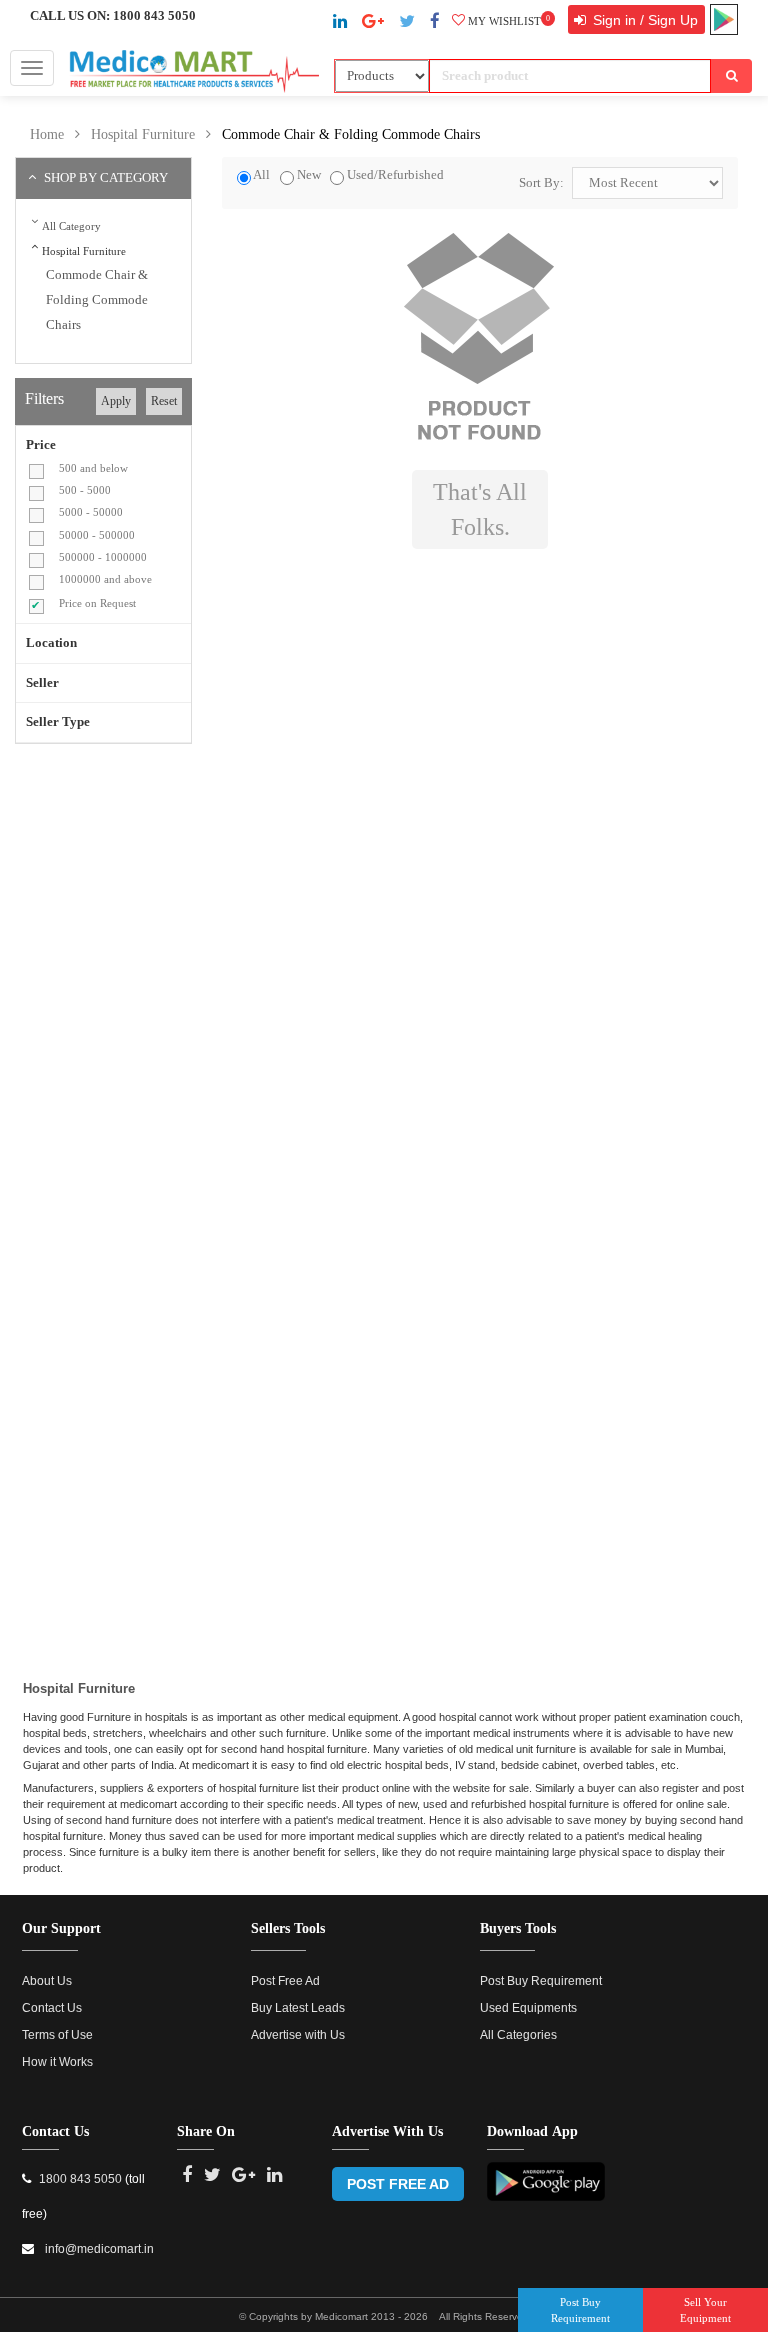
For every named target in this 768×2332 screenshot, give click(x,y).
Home (47, 134)
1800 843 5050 (154, 16)
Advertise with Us (298, 2035)
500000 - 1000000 (103, 557)
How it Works (57, 2062)
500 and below (93, 468)
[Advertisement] (183, 904)
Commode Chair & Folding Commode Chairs (351, 134)
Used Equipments (528, 2008)
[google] (373, 21)
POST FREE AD (398, 2184)
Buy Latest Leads (298, 2008)
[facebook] (435, 21)
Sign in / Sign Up (643, 20)
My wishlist (509, 21)
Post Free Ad (285, 1981)
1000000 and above (105, 579)
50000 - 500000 (97, 535)
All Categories (518, 2035)
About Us (47, 1981)
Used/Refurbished (395, 175)
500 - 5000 (85, 490)
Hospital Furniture (143, 134)
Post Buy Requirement (541, 1981)
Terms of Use (57, 2035)
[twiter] (407, 21)
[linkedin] (340, 21)
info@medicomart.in (98, 2249)
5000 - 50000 (91, 512)
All (261, 175)
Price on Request (97, 603)
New (309, 175)
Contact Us (52, 2008)
